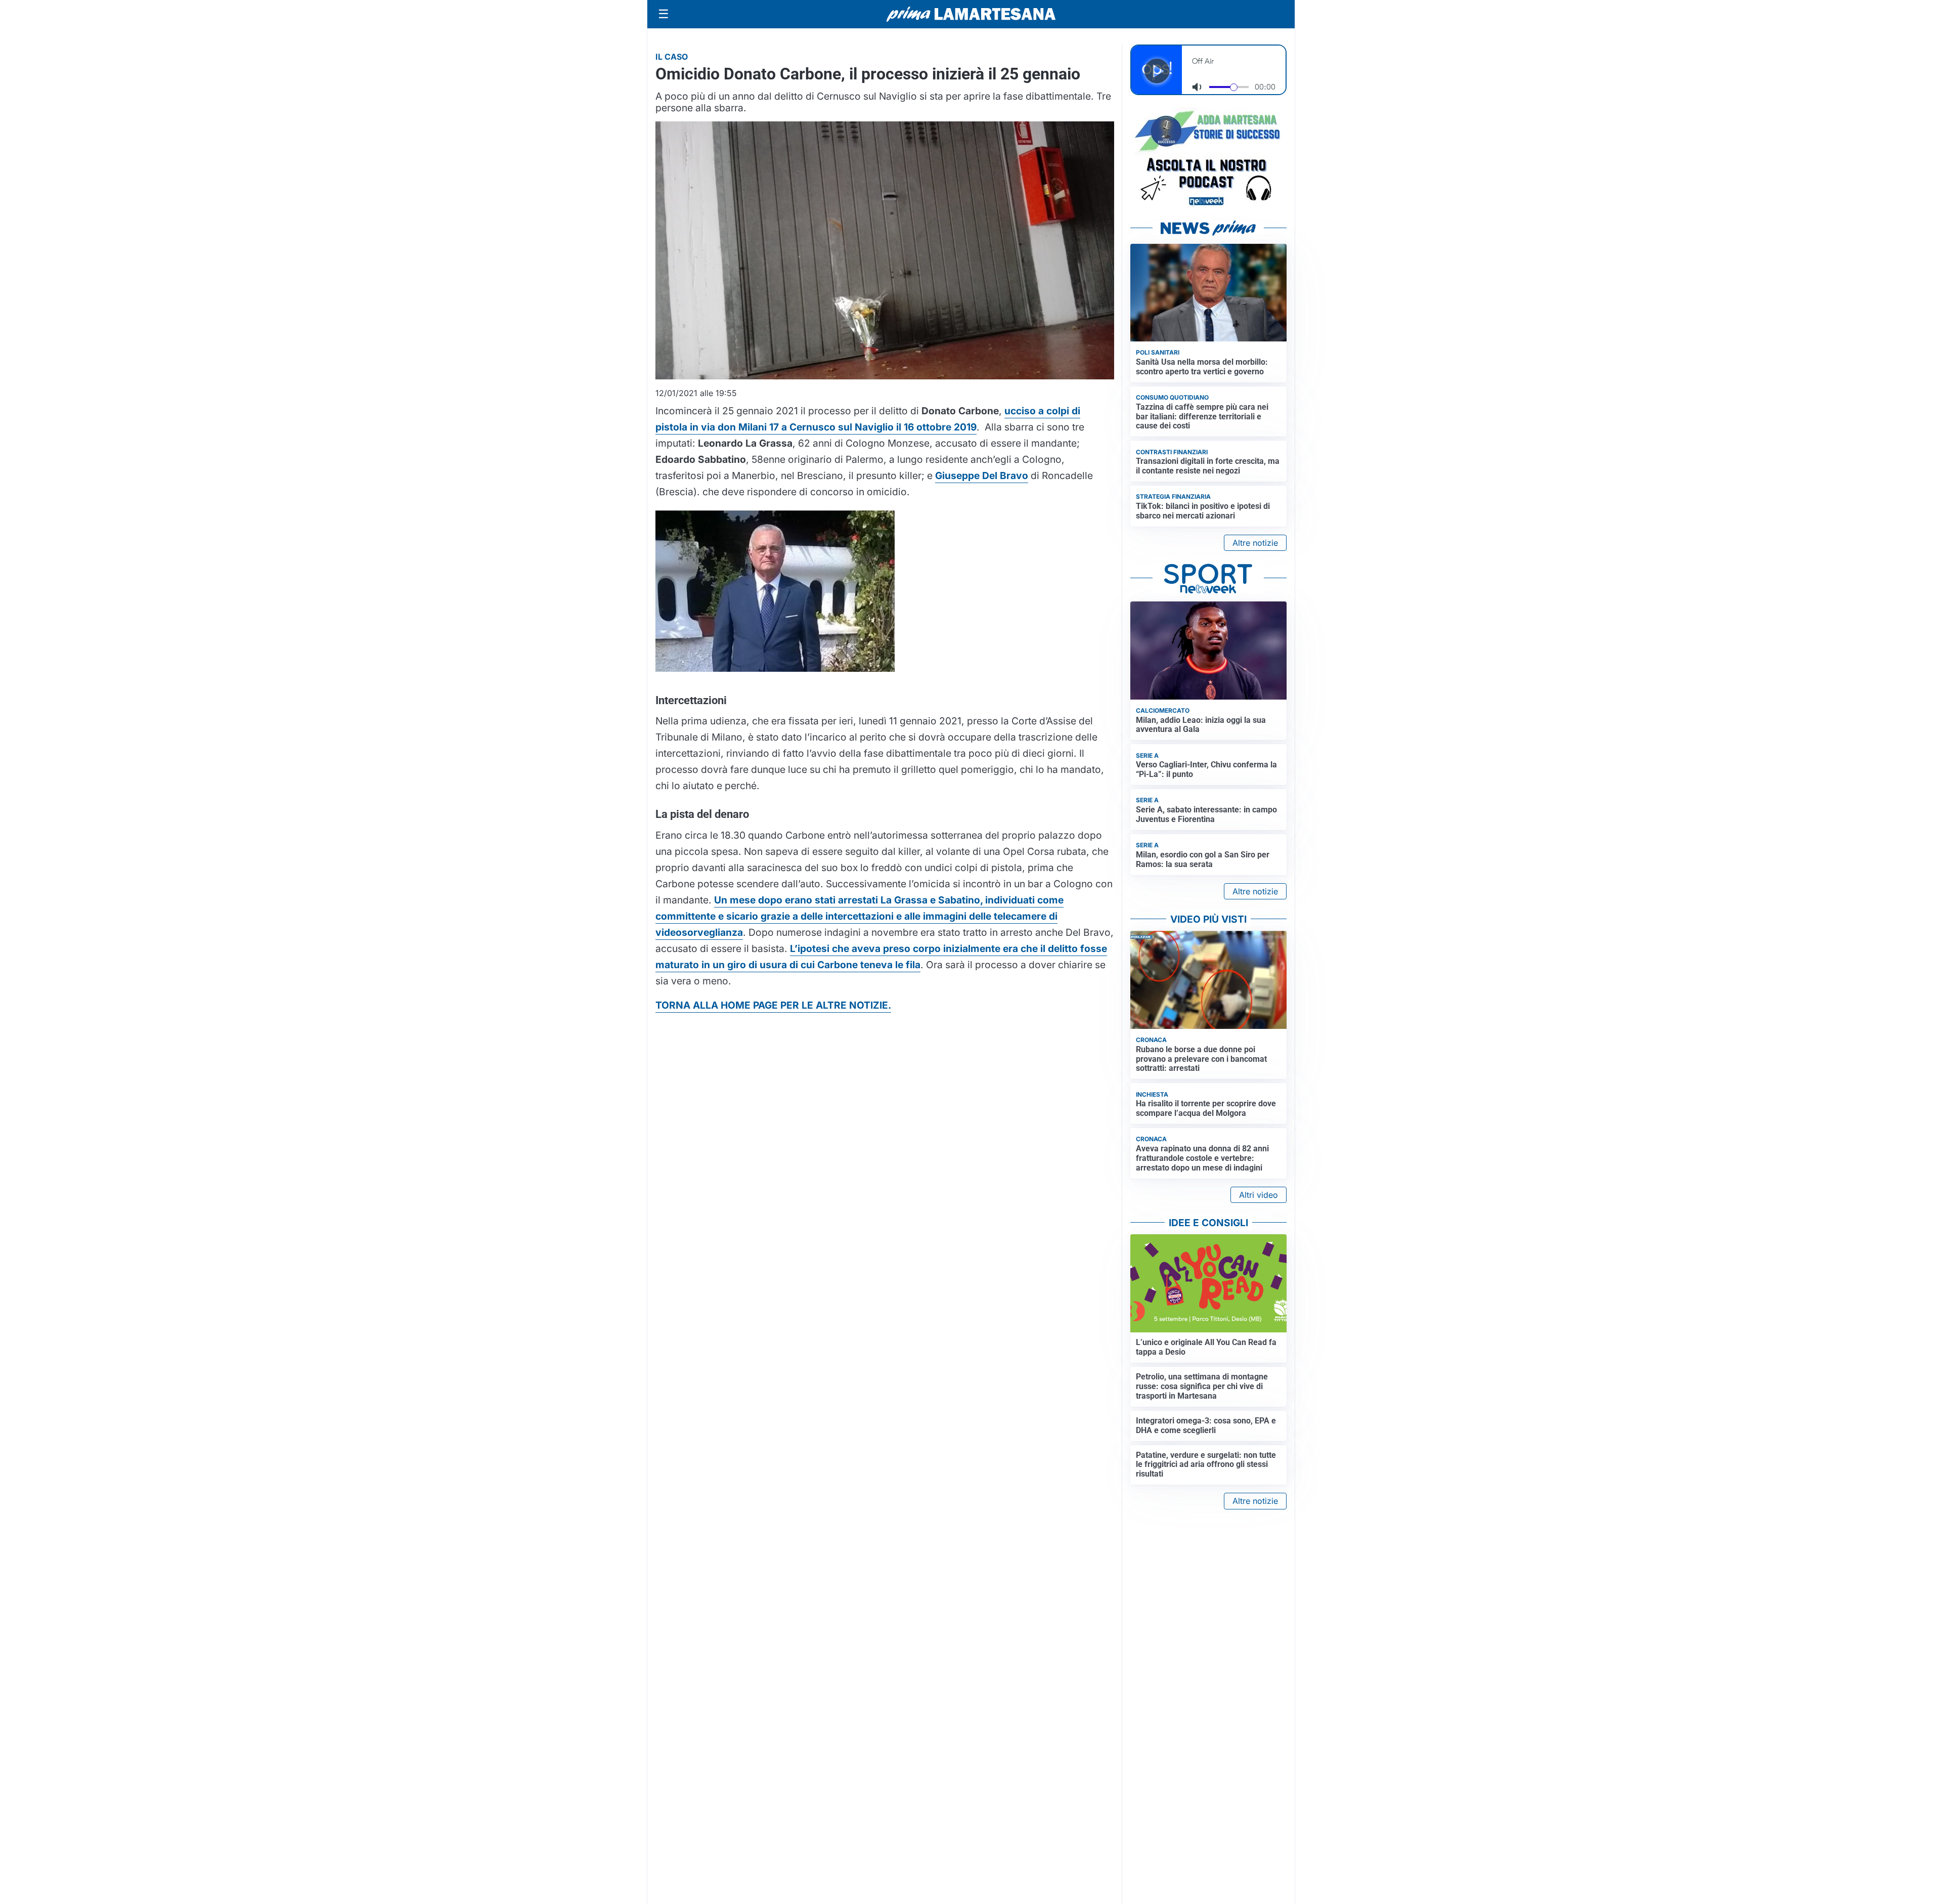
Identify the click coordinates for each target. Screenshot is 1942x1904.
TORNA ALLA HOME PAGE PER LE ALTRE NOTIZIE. (773, 1005)
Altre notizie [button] (1255, 543)
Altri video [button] (1259, 1195)
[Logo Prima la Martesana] (971, 14)
